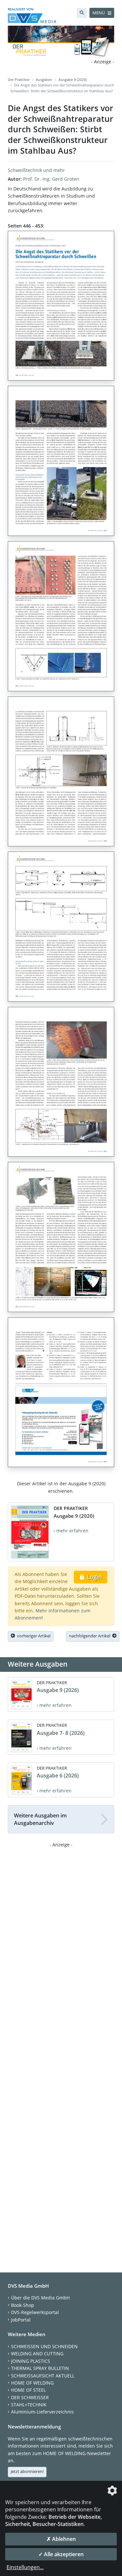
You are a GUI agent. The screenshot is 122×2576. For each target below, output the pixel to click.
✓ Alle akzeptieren (61, 2554)
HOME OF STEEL (28, 2390)
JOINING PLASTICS (31, 2361)
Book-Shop (23, 2305)
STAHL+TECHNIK (29, 2405)
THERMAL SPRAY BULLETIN (40, 2368)
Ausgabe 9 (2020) (73, 79)
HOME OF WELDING (32, 2383)
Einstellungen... (25, 2567)
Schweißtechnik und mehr (36, 170)
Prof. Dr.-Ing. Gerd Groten (51, 179)
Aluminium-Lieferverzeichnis (42, 2412)
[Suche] (82, 13)
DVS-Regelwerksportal (35, 2312)
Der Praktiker (19, 79)
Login (94, 1577)
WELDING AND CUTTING (37, 2354)
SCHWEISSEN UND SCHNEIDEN (44, 2346)
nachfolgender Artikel (91, 1636)
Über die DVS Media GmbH (40, 2298)
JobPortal (21, 2320)
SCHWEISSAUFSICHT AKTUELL (43, 2376)
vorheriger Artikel (33, 1636)
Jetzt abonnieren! (27, 2471)
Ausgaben (44, 79)
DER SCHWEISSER (30, 2397)
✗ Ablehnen (61, 2539)
